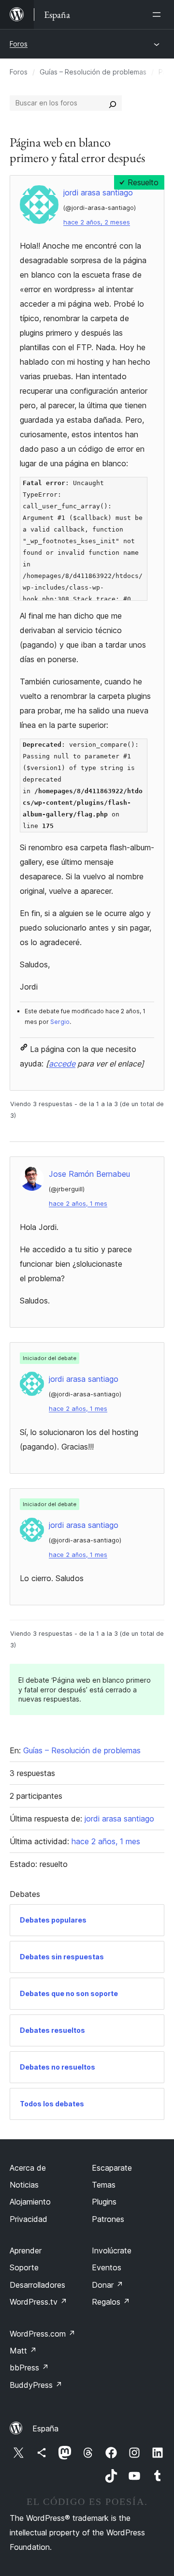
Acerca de (28, 2168)
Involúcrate (112, 2250)
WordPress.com (43, 2334)
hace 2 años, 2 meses (97, 222)
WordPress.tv (38, 2302)
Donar (108, 2285)
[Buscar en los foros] (113, 103)
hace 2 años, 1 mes (78, 1204)
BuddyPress (36, 2385)
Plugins (104, 2202)
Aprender (26, 2250)
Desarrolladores (37, 2285)
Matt (23, 2351)
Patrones (108, 2219)
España (45, 2428)
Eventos (107, 2267)
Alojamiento (30, 2202)
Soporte (24, 2267)
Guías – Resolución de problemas (93, 72)
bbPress (29, 2368)
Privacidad (29, 2219)
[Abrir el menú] (159, 15)
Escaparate (112, 2168)
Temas (104, 2185)
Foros (19, 44)
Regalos (111, 2302)
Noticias (24, 2185)
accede (62, 1064)
